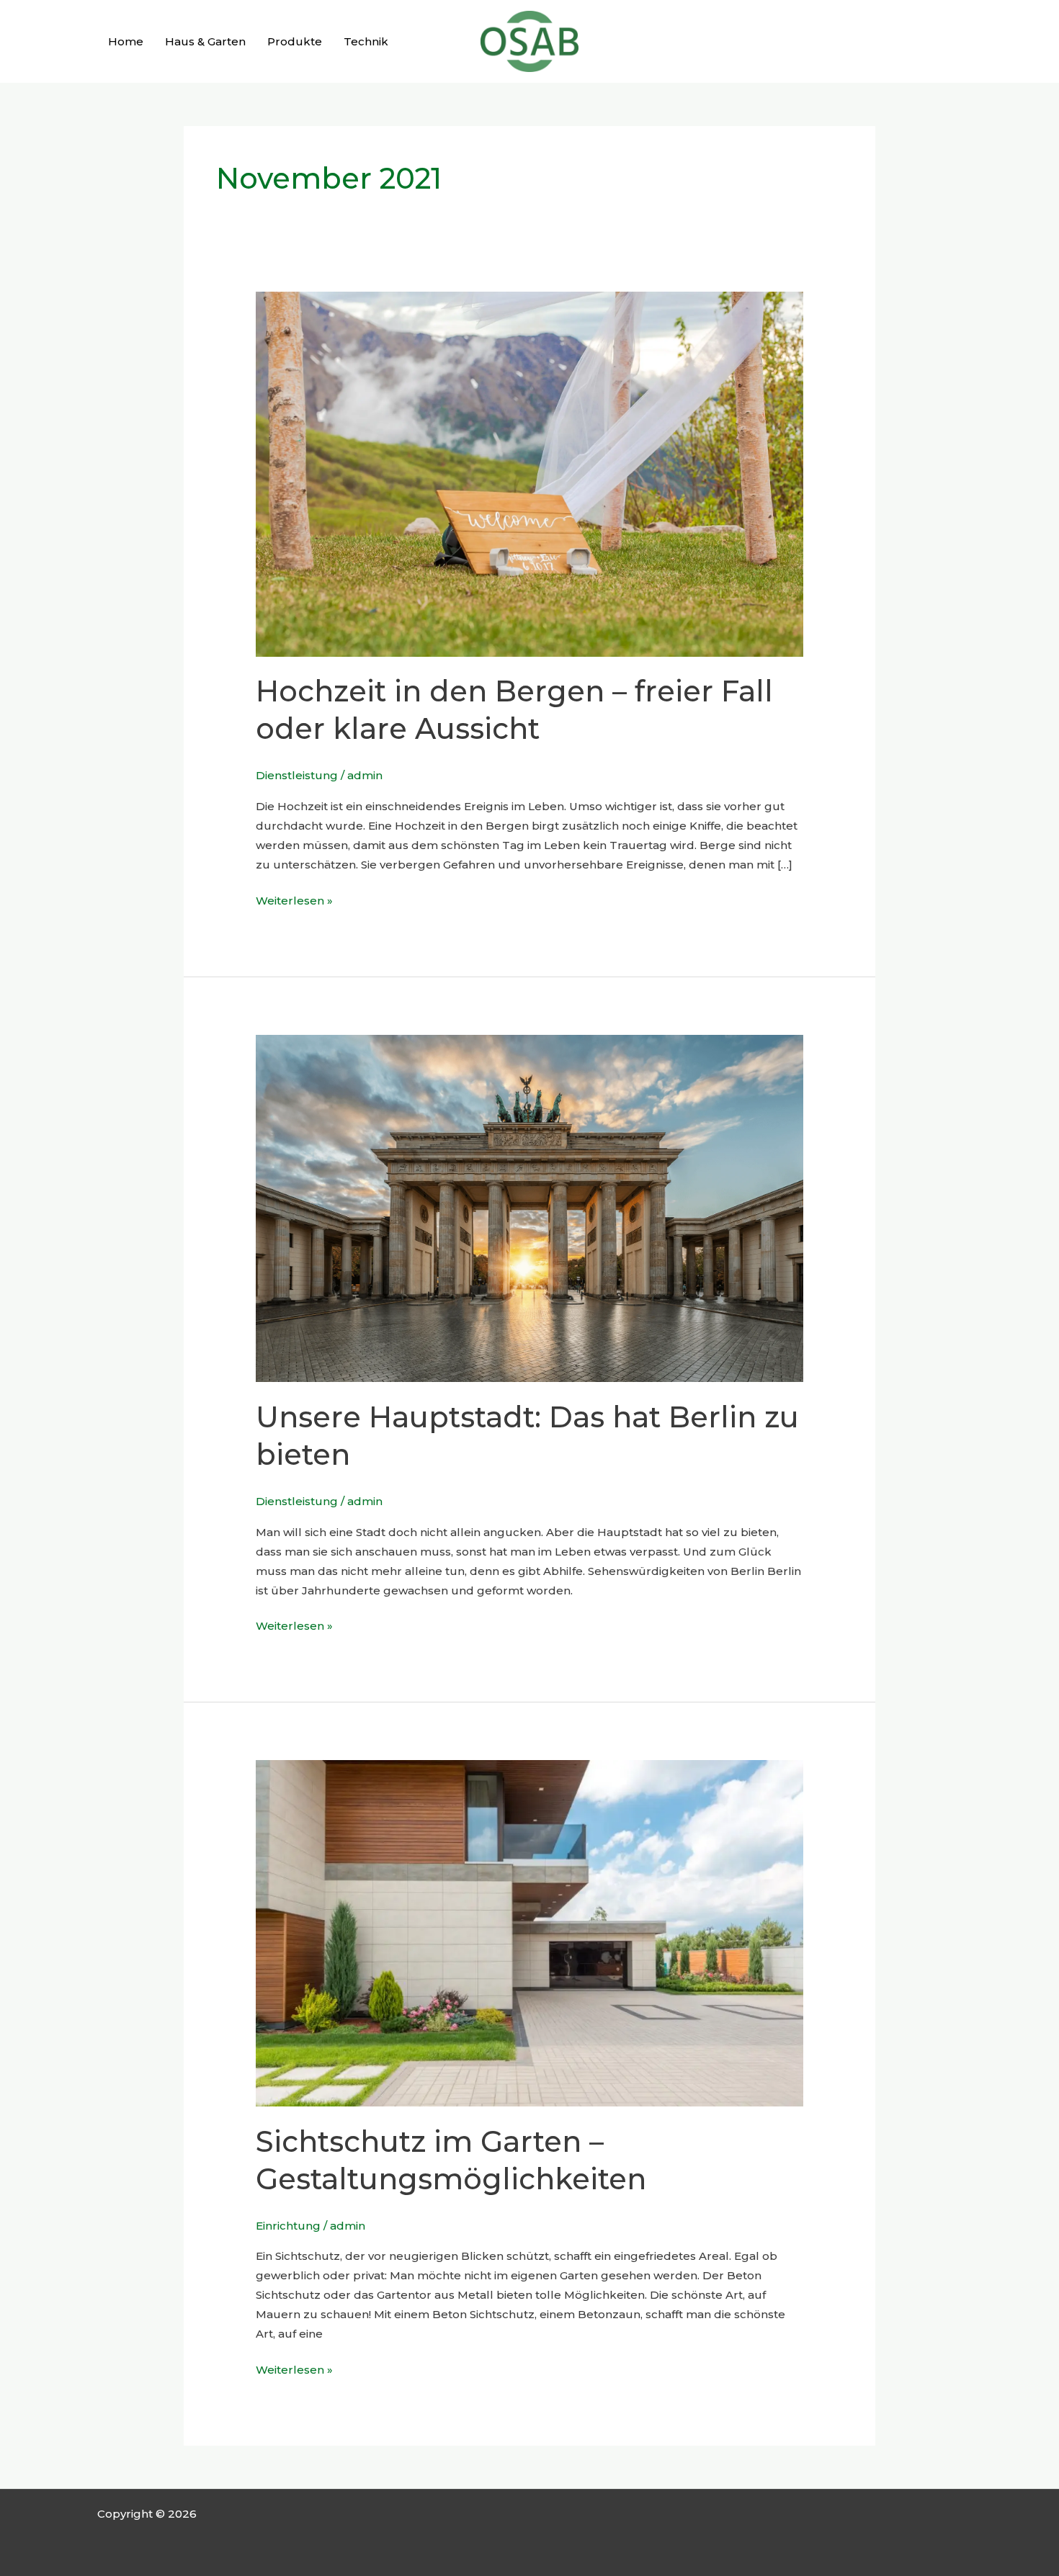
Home (126, 41)
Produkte (295, 41)
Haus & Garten (205, 41)
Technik (366, 41)
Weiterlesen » (294, 899)
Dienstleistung (297, 775)
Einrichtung (288, 2226)
